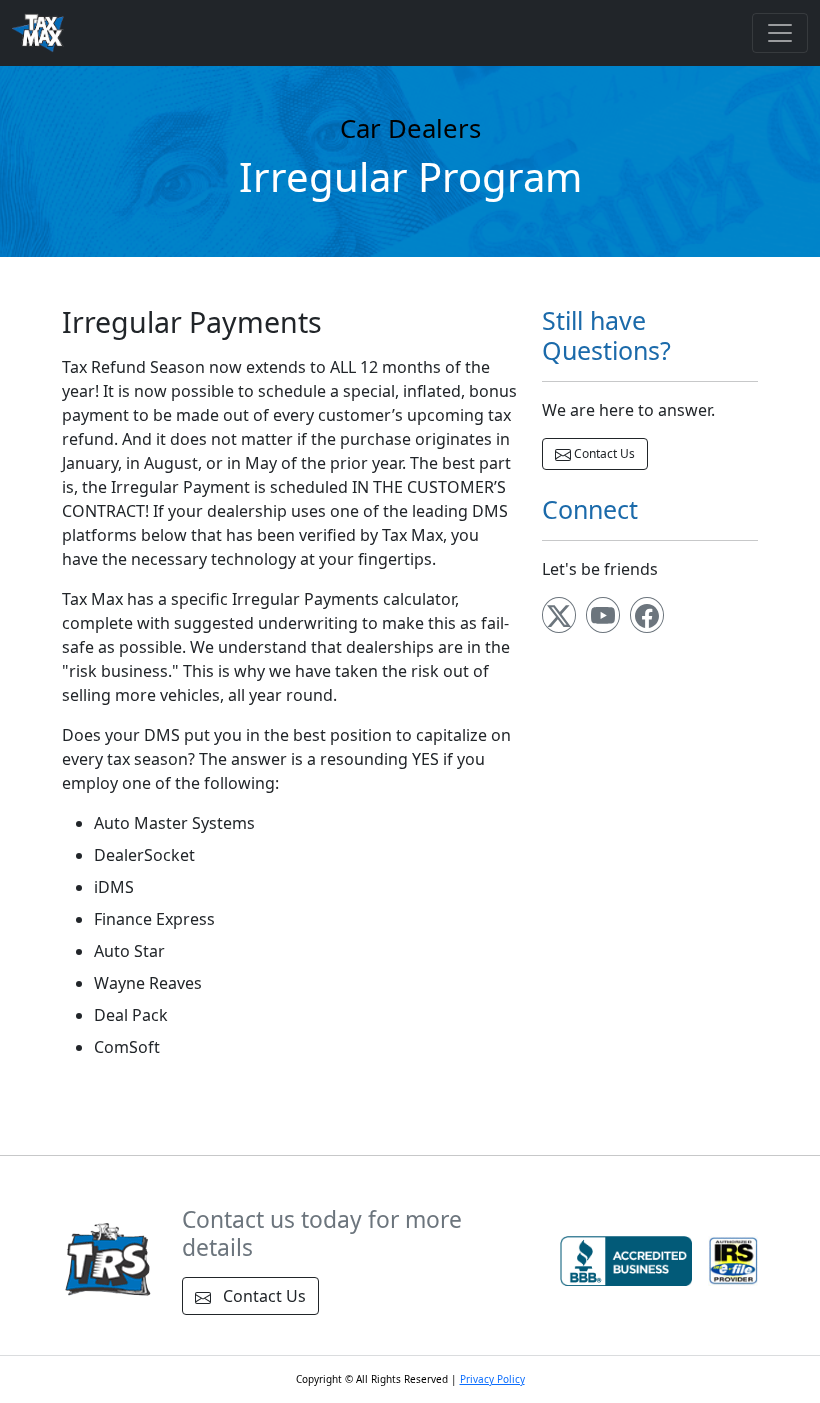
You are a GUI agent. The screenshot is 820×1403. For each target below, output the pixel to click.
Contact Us (603, 453)
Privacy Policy (492, 1379)
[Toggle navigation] (780, 33)
